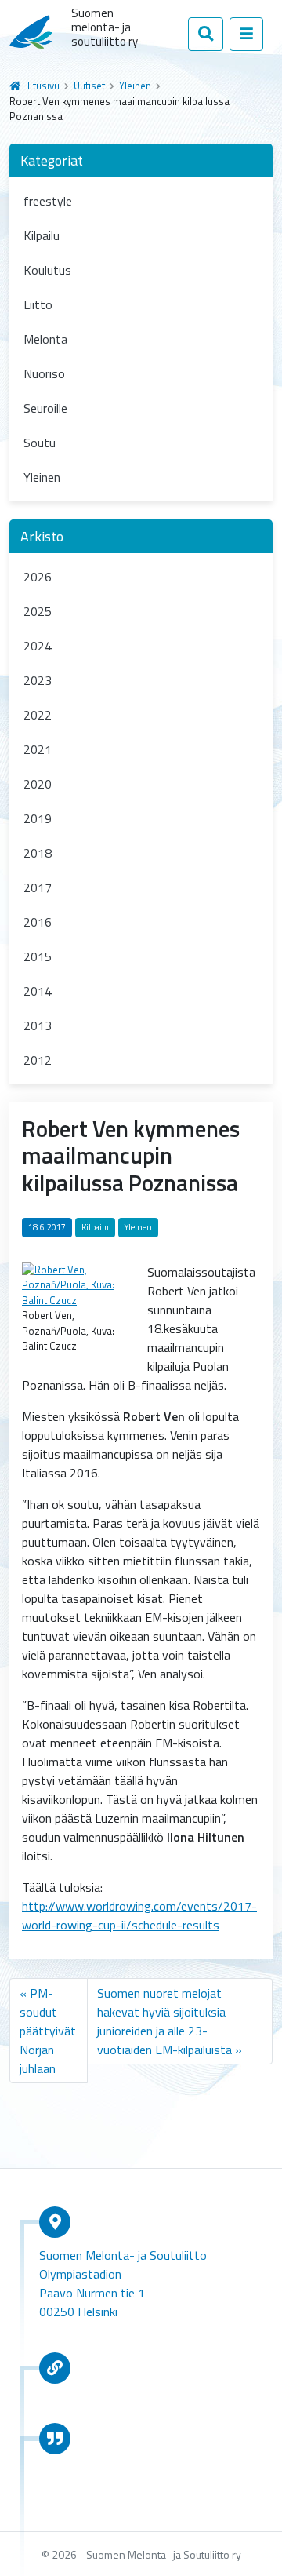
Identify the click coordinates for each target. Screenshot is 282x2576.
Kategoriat (52, 160)
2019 (38, 818)
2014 (38, 991)
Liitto (38, 304)
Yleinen (135, 86)
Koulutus (47, 270)
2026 (38, 577)
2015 (38, 956)
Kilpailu (42, 235)
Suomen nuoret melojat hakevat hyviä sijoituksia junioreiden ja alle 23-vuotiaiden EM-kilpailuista (164, 2021)
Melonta (45, 339)
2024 (38, 646)
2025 (38, 611)
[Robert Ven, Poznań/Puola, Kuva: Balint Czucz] (77, 1284)
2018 (38, 853)
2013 (38, 1026)
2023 (38, 680)
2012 (38, 1060)
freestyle (48, 201)
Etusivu (43, 86)
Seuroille (45, 408)
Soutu (40, 443)
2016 (38, 922)
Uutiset (89, 86)
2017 (38, 887)
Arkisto (42, 536)
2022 (38, 715)
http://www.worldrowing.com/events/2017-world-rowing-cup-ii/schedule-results (139, 1915)
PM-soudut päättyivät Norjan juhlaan (48, 2031)
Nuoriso (44, 373)
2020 (38, 784)
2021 (38, 749)
